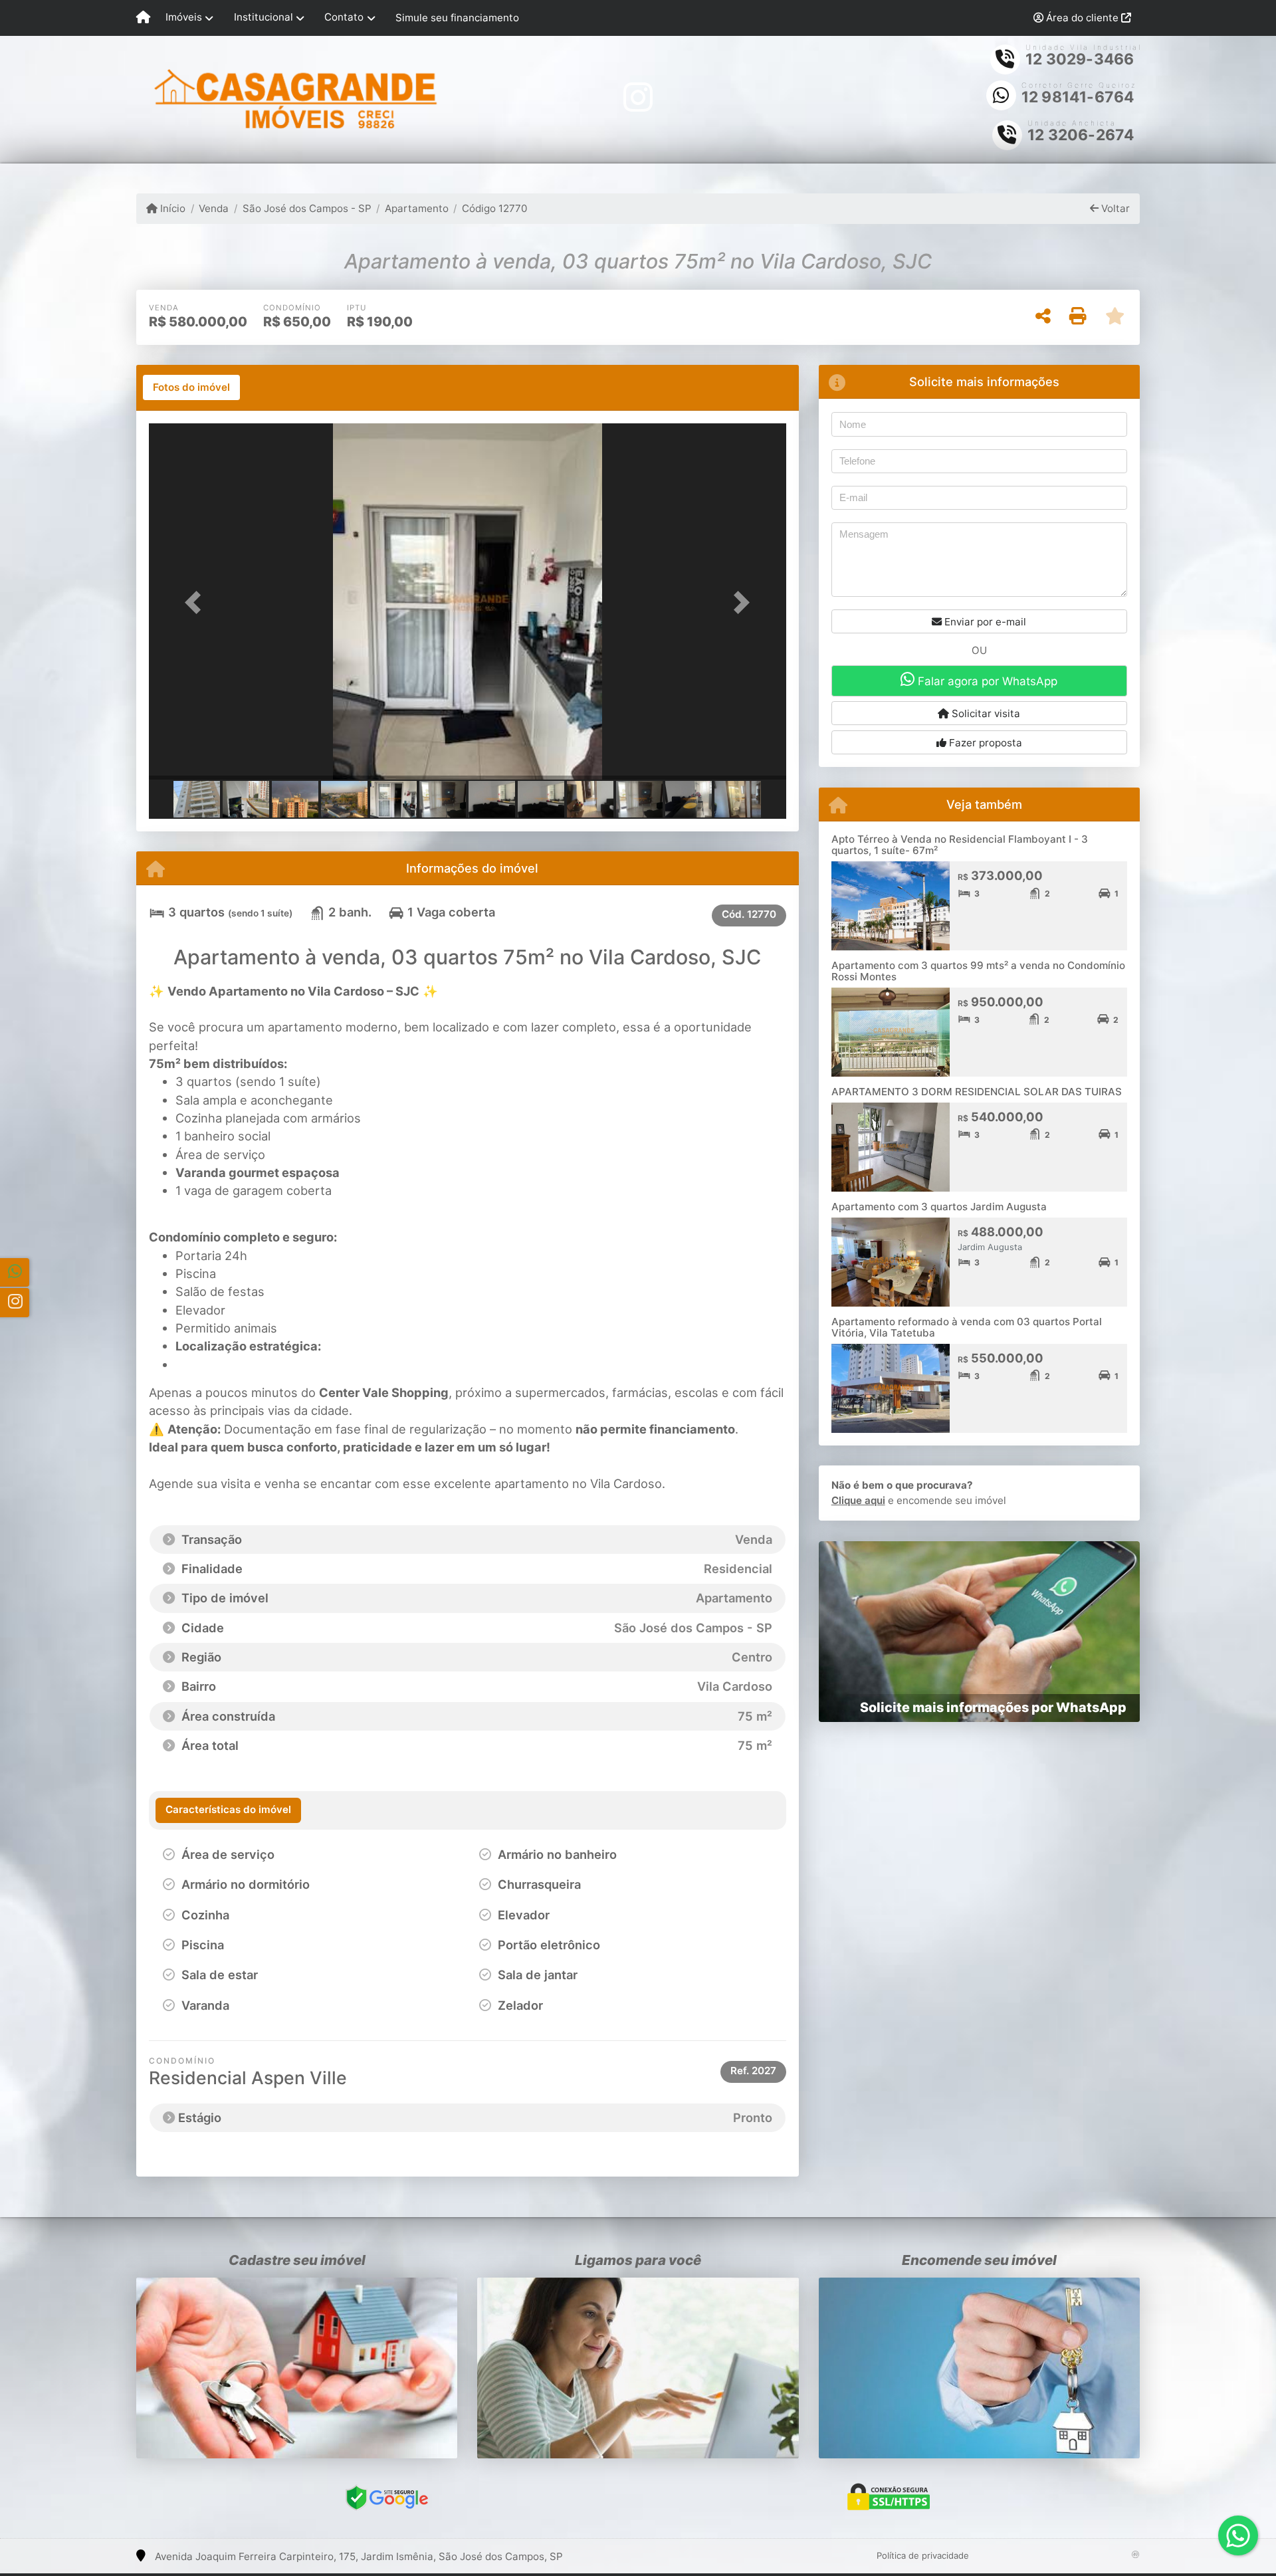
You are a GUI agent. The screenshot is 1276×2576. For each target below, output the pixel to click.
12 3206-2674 (1081, 135)
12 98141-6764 (1078, 97)
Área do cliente (1082, 18)
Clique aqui (858, 1500)
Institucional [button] (264, 17)
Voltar (1114, 208)
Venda (214, 208)
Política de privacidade (923, 2555)
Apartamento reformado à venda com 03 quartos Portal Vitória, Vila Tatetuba (967, 1327)
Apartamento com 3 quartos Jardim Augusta (939, 1207)
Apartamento (417, 208)
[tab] (191, 387)
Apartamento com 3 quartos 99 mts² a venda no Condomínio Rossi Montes (978, 971)
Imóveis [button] (184, 17)
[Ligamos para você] (638, 2368)
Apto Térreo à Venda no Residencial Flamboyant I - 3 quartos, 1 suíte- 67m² (960, 845)
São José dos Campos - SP (307, 208)
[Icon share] (638, 97)
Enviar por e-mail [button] (984, 622)
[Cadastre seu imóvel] (297, 2368)
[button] (197, 602)
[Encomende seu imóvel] (979, 2368)
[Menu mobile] (143, 18)
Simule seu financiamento (457, 18)
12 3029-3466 (1080, 59)
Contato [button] (344, 17)
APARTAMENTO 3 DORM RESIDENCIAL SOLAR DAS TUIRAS (977, 1092)
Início (171, 208)
